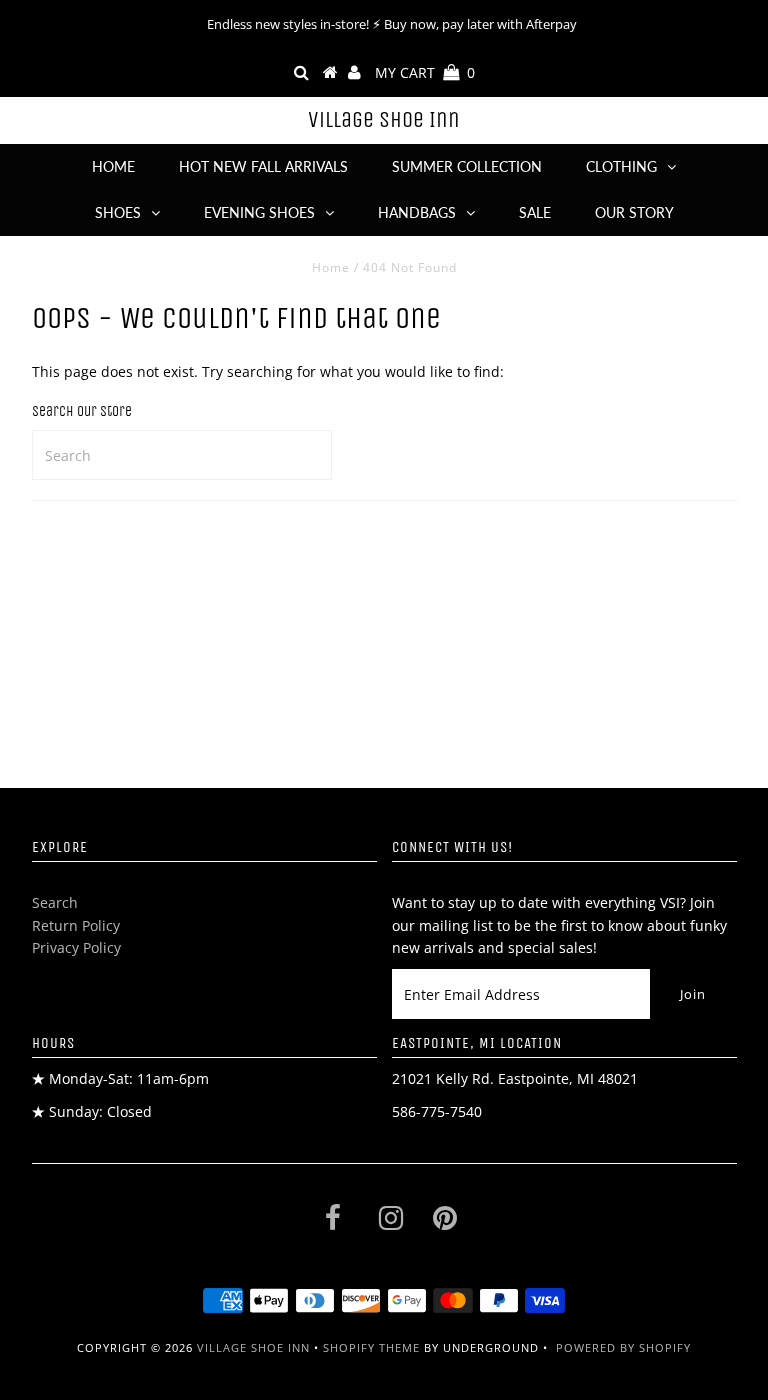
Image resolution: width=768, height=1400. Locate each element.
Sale (535, 212)
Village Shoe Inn (384, 120)
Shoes (118, 212)
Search (55, 902)
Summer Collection (467, 166)
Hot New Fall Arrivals (263, 166)
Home (113, 166)
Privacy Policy (76, 947)
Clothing (621, 166)
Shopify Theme (371, 1347)
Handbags (417, 212)
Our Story (634, 212)
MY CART (425, 72)
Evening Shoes (259, 212)
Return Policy (76, 925)
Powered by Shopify (623, 1347)
